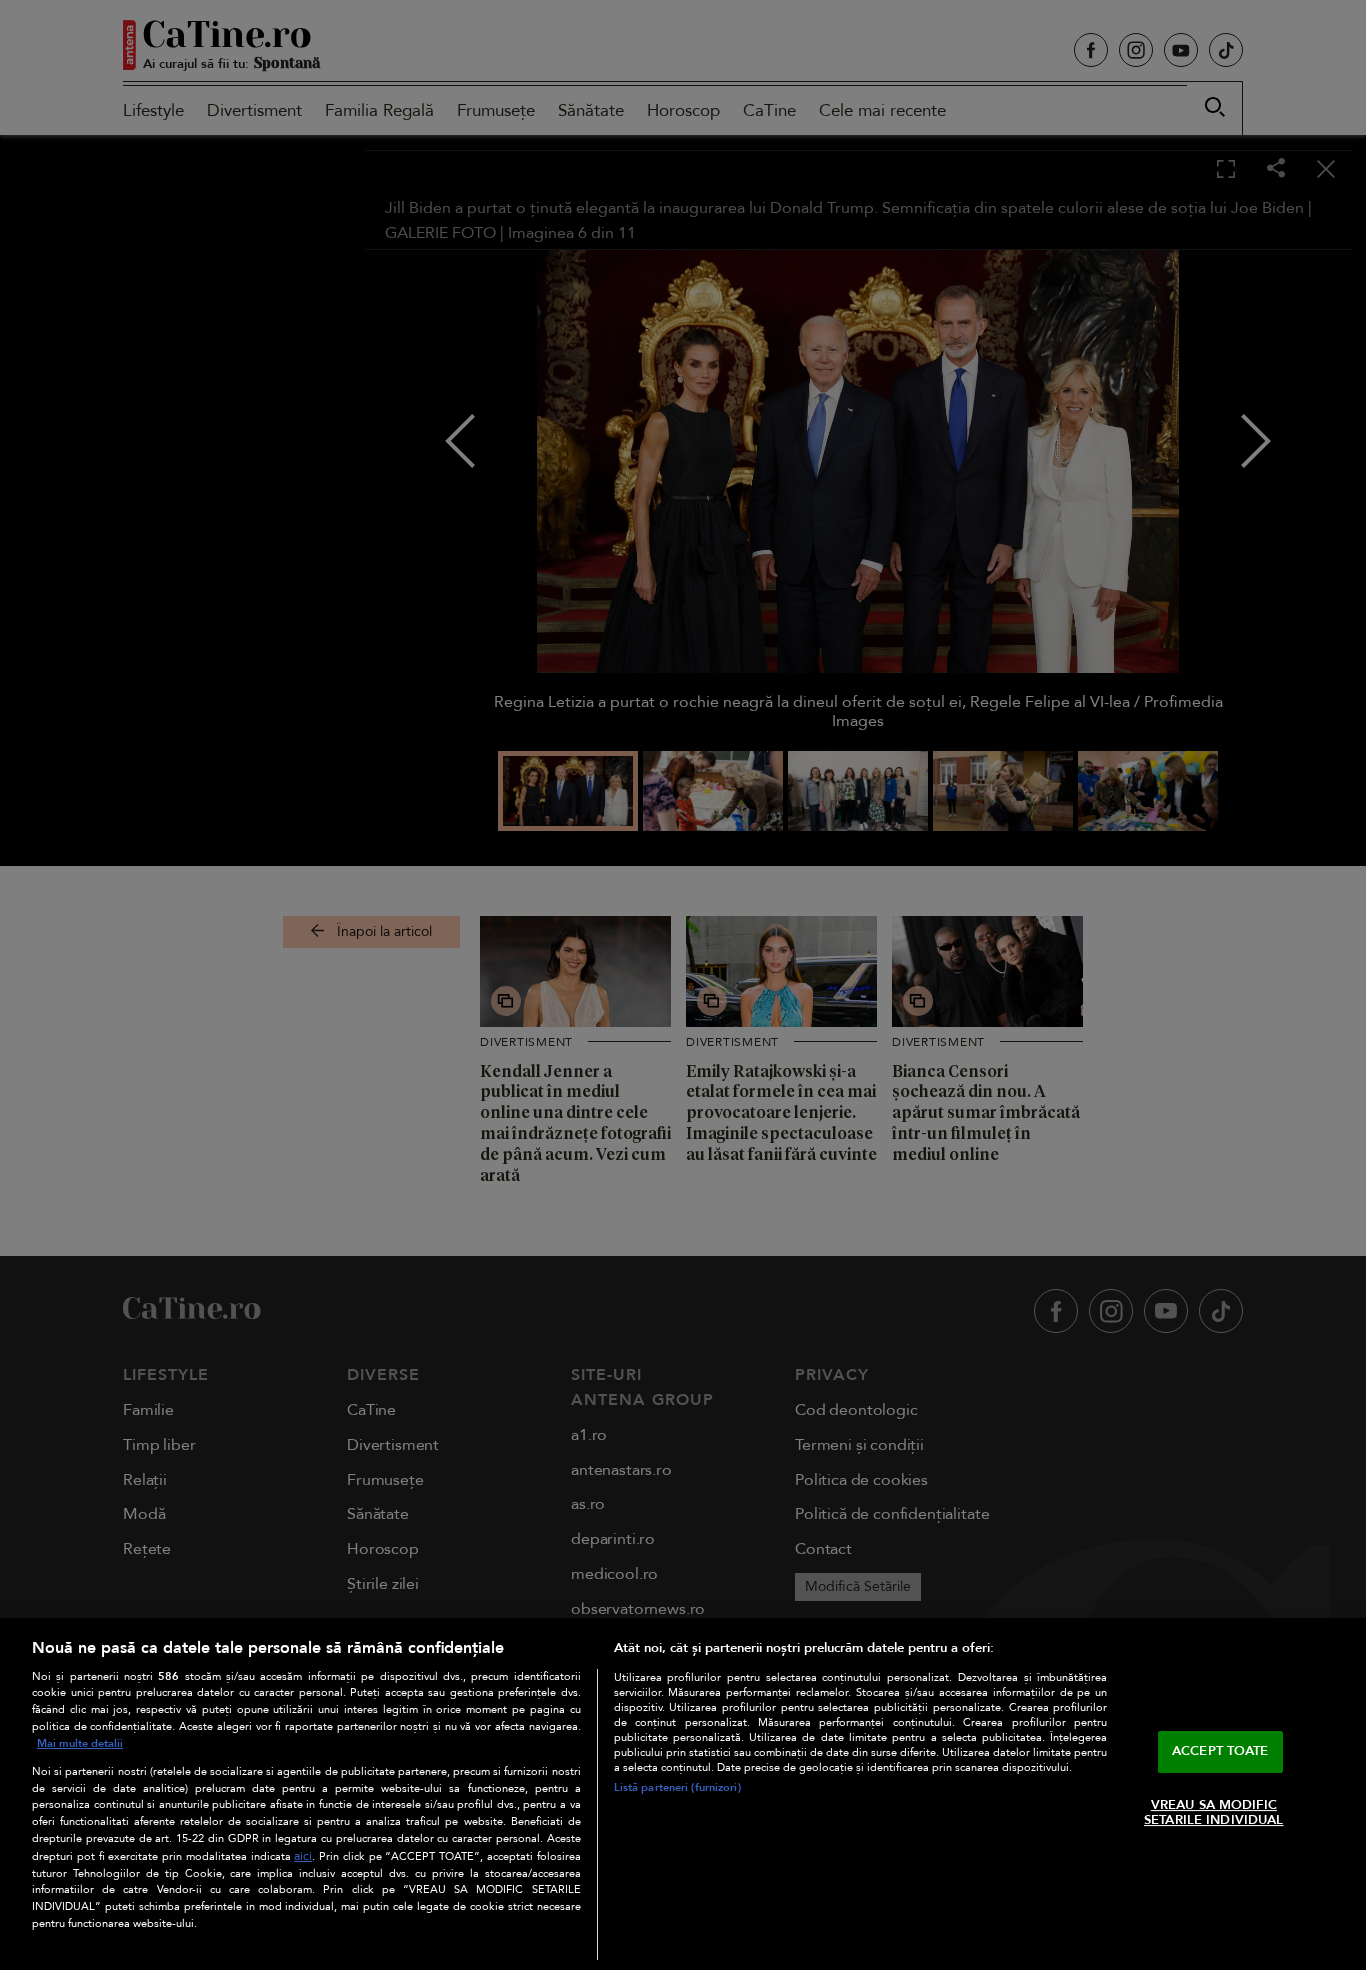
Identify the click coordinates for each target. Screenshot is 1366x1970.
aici (303, 1856)
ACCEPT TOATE (1220, 1751)
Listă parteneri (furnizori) (677, 1787)
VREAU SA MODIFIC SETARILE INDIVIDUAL (1213, 1813)
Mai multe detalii (80, 1743)
